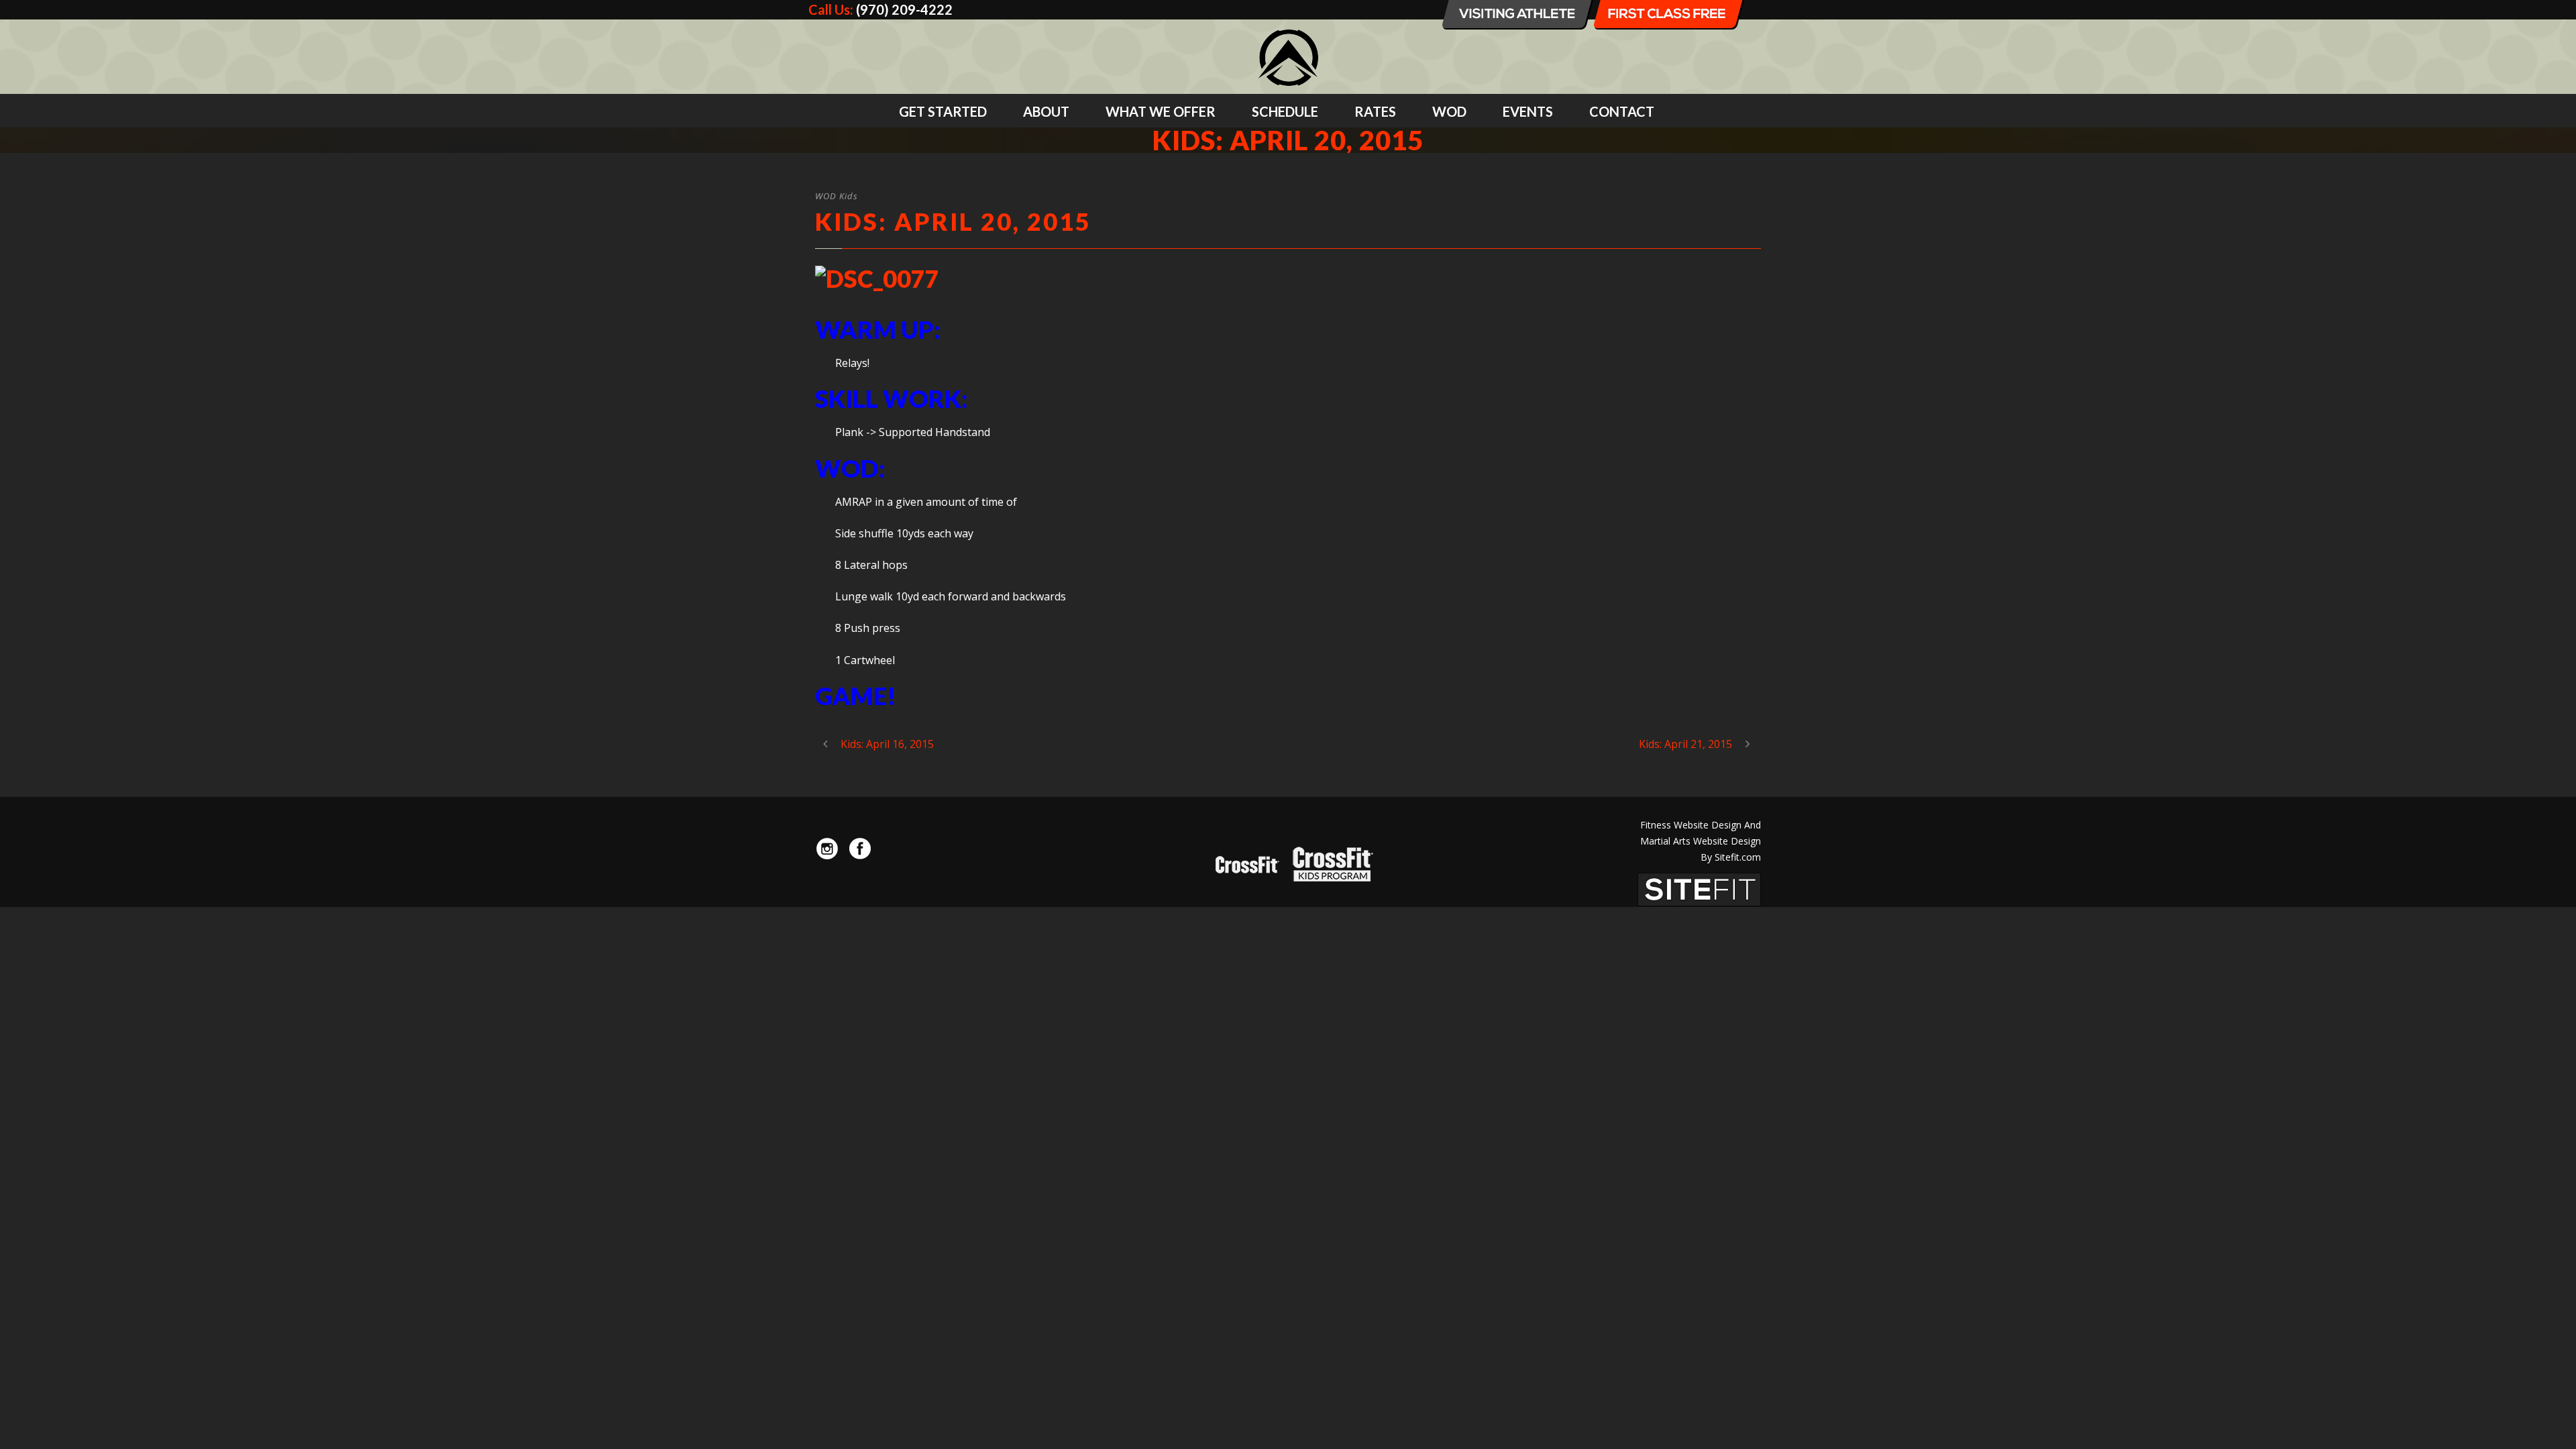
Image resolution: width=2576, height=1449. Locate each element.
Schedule (1285, 111)
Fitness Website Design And (1701, 825)
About (1046, 111)
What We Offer (1161, 111)
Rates (1375, 111)
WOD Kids (837, 196)
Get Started (943, 111)
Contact (1622, 111)
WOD (1449, 111)
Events (1528, 111)
